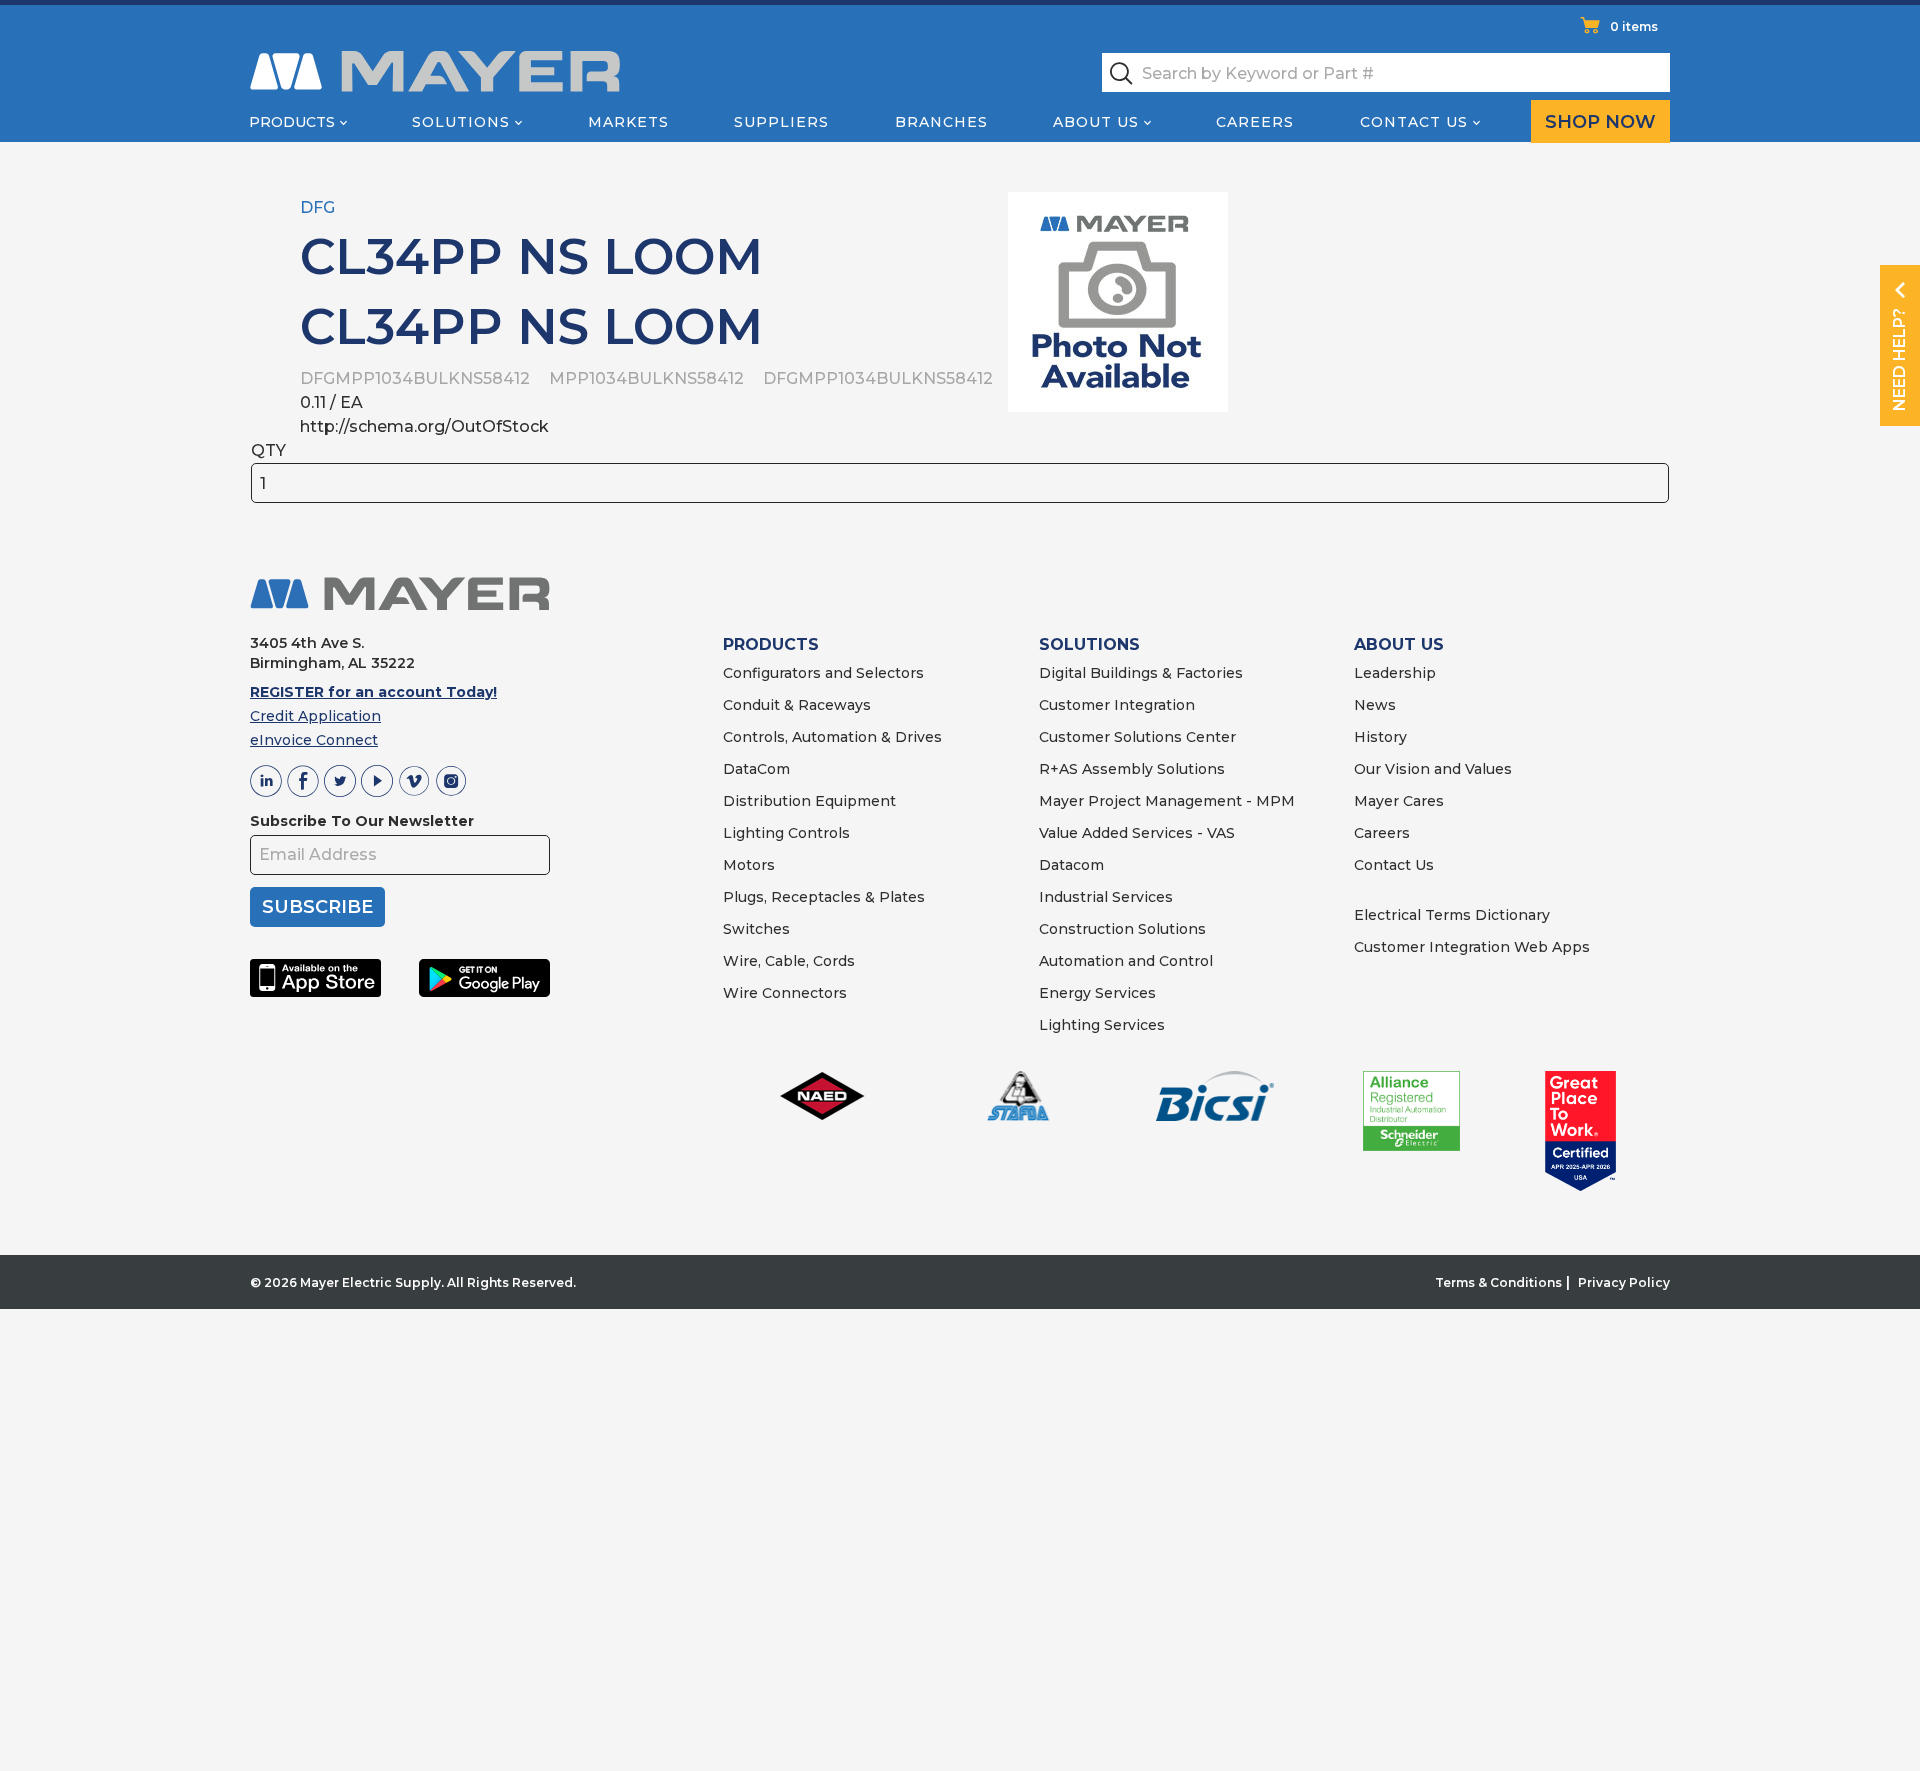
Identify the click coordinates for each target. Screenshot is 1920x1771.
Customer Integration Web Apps (1472, 947)
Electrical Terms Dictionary (1452, 915)
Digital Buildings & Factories (1141, 673)
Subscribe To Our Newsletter (362, 821)
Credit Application (315, 716)
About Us (1096, 122)
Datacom (1071, 865)
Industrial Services (1106, 897)
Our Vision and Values (1433, 769)
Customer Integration (1117, 705)
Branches (941, 122)
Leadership (1395, 673)
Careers (1255, 122)
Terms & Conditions (1498, 1282)
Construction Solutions (1122, 929)
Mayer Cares (1399, 801)
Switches (756, 929)
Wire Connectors (785, 993)
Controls (817, 833)
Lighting (753, 833)
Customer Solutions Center (1137, 737)
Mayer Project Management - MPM (1167, 801)
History (1380, 737)
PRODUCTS (771, 644)
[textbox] (1386, 72)
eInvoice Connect (314, 740)
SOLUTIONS (1089, 644)
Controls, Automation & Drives (832, 737)
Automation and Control (1126, 961)
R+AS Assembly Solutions (1132, 769)
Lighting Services (1102, 1025)
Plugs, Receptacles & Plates (824, 897)
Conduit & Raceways (797, 705)
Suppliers (781, 122)
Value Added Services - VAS (1137, 833)
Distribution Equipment (809, 801)
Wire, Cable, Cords (789, 961)
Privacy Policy (1624, 1282)
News (1375, 705)
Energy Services (1097, 993)
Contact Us (1414, 122)
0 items (1634, 26)
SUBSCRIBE (317, 907)
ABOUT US (1399, 644)
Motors (749, 865)
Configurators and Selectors (823, 673)
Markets (628, 122)
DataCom (756, 769)
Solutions (461, 122)
